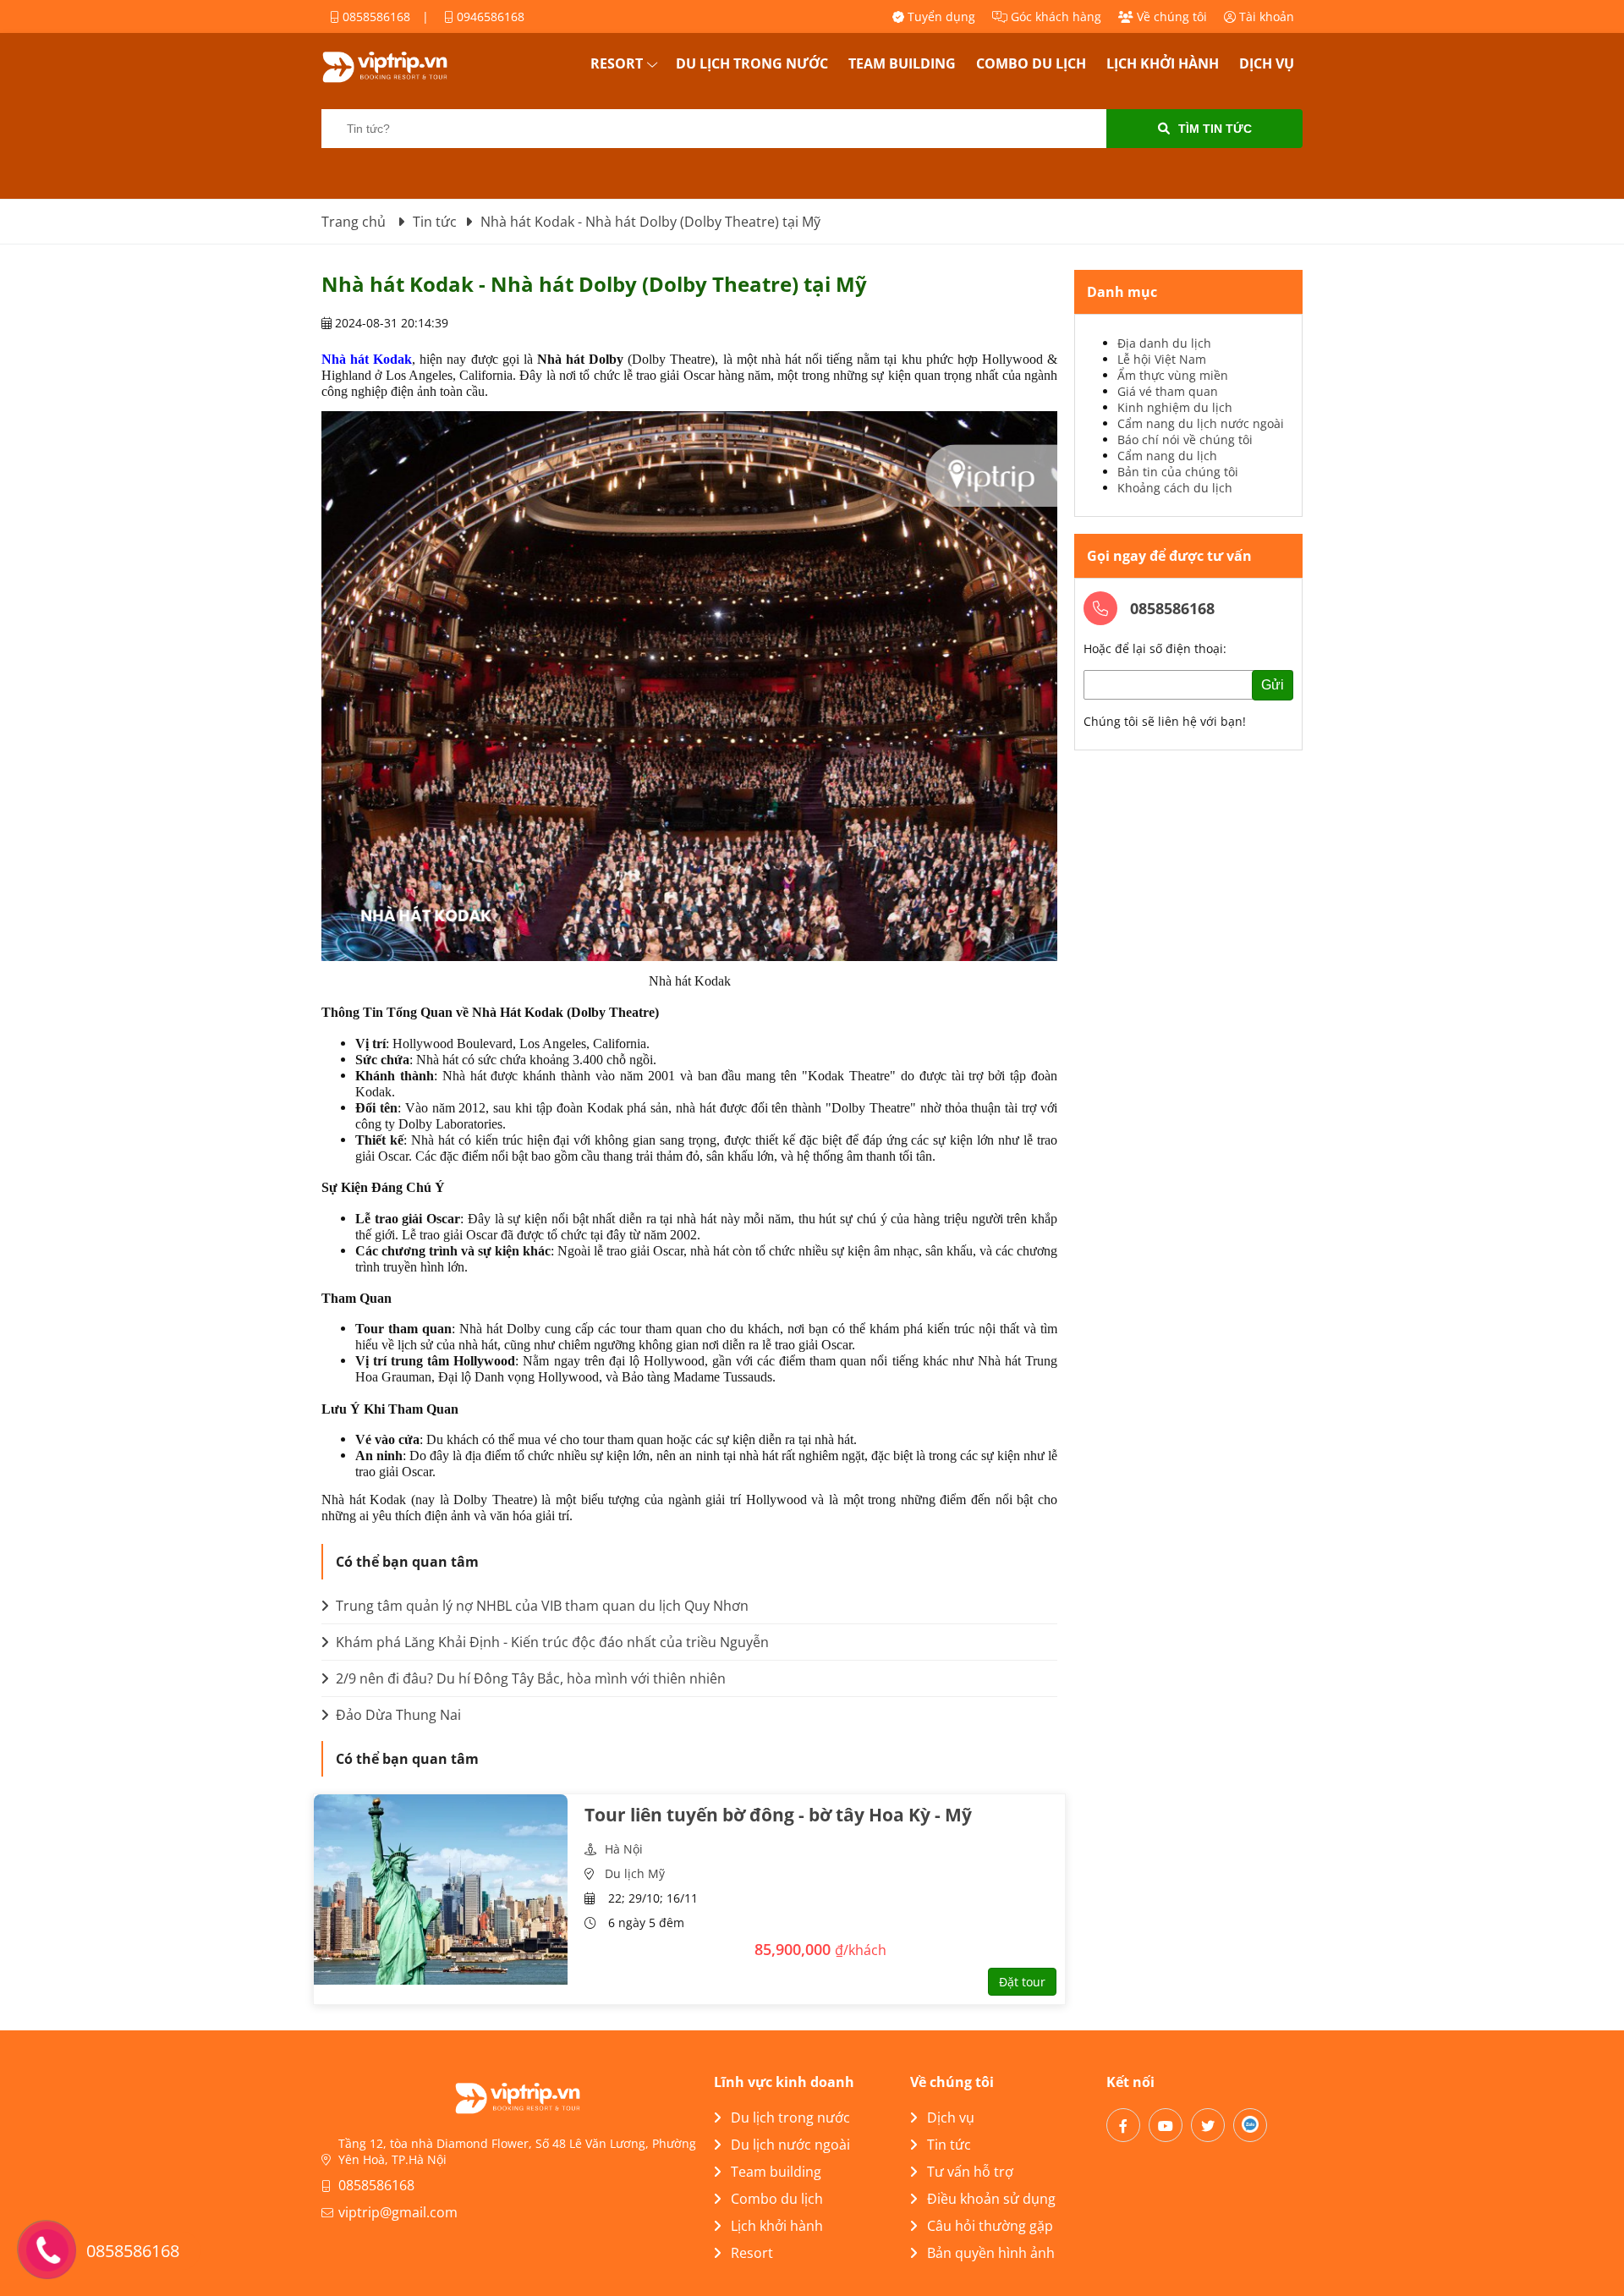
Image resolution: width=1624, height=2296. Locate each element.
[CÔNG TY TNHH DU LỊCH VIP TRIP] (406, 67)
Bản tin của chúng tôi (1178, 472)
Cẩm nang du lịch (1167, 456)
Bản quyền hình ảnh (991, 2253)
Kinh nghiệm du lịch (1175, 407)
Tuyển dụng (940, 16)
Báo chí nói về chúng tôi (1185, 439)
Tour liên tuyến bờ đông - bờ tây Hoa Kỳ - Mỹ (778, 1815)
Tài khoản (1265, 16)
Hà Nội (624, 1849)
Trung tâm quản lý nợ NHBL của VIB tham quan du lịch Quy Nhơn (540, 1606)
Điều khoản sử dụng (991, 2199)
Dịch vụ (1267, 63)
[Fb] (1123, 2125)
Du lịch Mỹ (635, 1873)
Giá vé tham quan (1168, 391)
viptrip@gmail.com (398, 2212)
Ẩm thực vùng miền (1173, 375)
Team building (902, 63)
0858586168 (375, 16)
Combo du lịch (1031, 63)
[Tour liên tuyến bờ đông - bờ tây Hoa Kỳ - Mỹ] (441, 1890)
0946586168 (489, 16)
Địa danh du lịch (1164, 343)
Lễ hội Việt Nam (1162, 359)
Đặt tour (1022, 1982)
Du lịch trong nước (752, 63)
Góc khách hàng (1054, 16)
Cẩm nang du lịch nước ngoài (1201, 423)
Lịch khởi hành (1163, 63)
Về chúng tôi (1170, 16)
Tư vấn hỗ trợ (970, 2172)
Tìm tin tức (1215, 129)
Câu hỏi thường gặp (990, 2226)
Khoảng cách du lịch (1175, 488)
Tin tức (949, 2145)
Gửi (1273, 685)
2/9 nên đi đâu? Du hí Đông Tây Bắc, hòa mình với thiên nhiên (529, 1678)
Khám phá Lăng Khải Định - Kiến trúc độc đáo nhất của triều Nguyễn (551, 1642)
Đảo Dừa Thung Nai (397, 1715)
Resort (617, 63)
